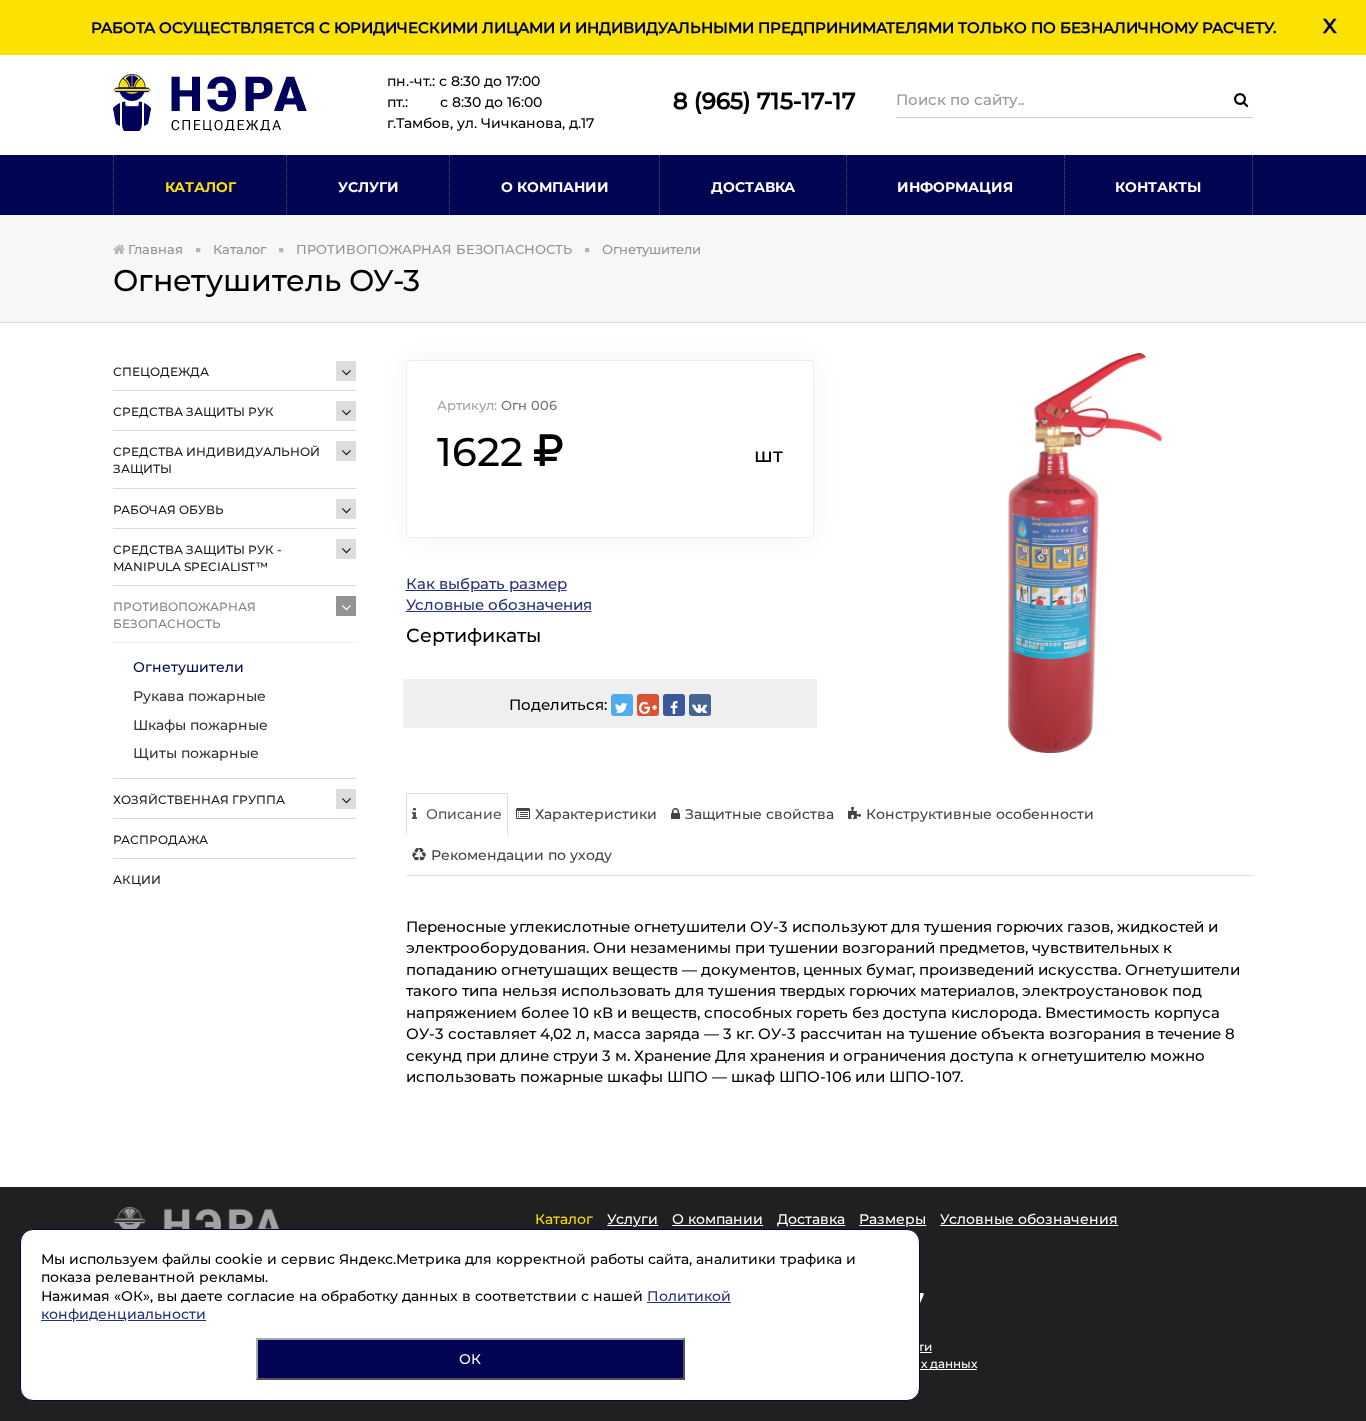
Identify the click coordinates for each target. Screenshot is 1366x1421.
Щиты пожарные (196, 753)
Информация (955, 187)
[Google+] (648, 705)
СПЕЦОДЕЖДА (161, 371)
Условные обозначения (499, 604)
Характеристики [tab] (596, 814)
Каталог (200, 187)
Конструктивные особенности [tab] (980, 814)
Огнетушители (188, 667)
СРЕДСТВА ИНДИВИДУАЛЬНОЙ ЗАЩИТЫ (216, 460)
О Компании (555, 187)
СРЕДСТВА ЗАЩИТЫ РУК (193, 411)
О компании (717, 1219)
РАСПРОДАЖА (160, 839)
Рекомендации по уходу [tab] (521, 855)
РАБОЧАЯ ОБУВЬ (168, 509)
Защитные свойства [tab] (759, 814)
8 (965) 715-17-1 (757, 101)
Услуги (368, 187)
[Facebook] (674, 705)
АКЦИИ (137, 879)
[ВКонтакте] (700, 705)
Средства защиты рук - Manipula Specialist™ (197, 558)
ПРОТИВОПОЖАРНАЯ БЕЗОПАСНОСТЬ (184, 615)
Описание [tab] (462, 814)
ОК (470, 1359)
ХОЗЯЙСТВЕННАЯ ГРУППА (199, 799)
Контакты (1158, 187)
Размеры (892, 1219)
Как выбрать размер (486, 583)
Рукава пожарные (199, 696)
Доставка (753, 187)
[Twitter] (622, 705)
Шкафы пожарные (200, 725)
